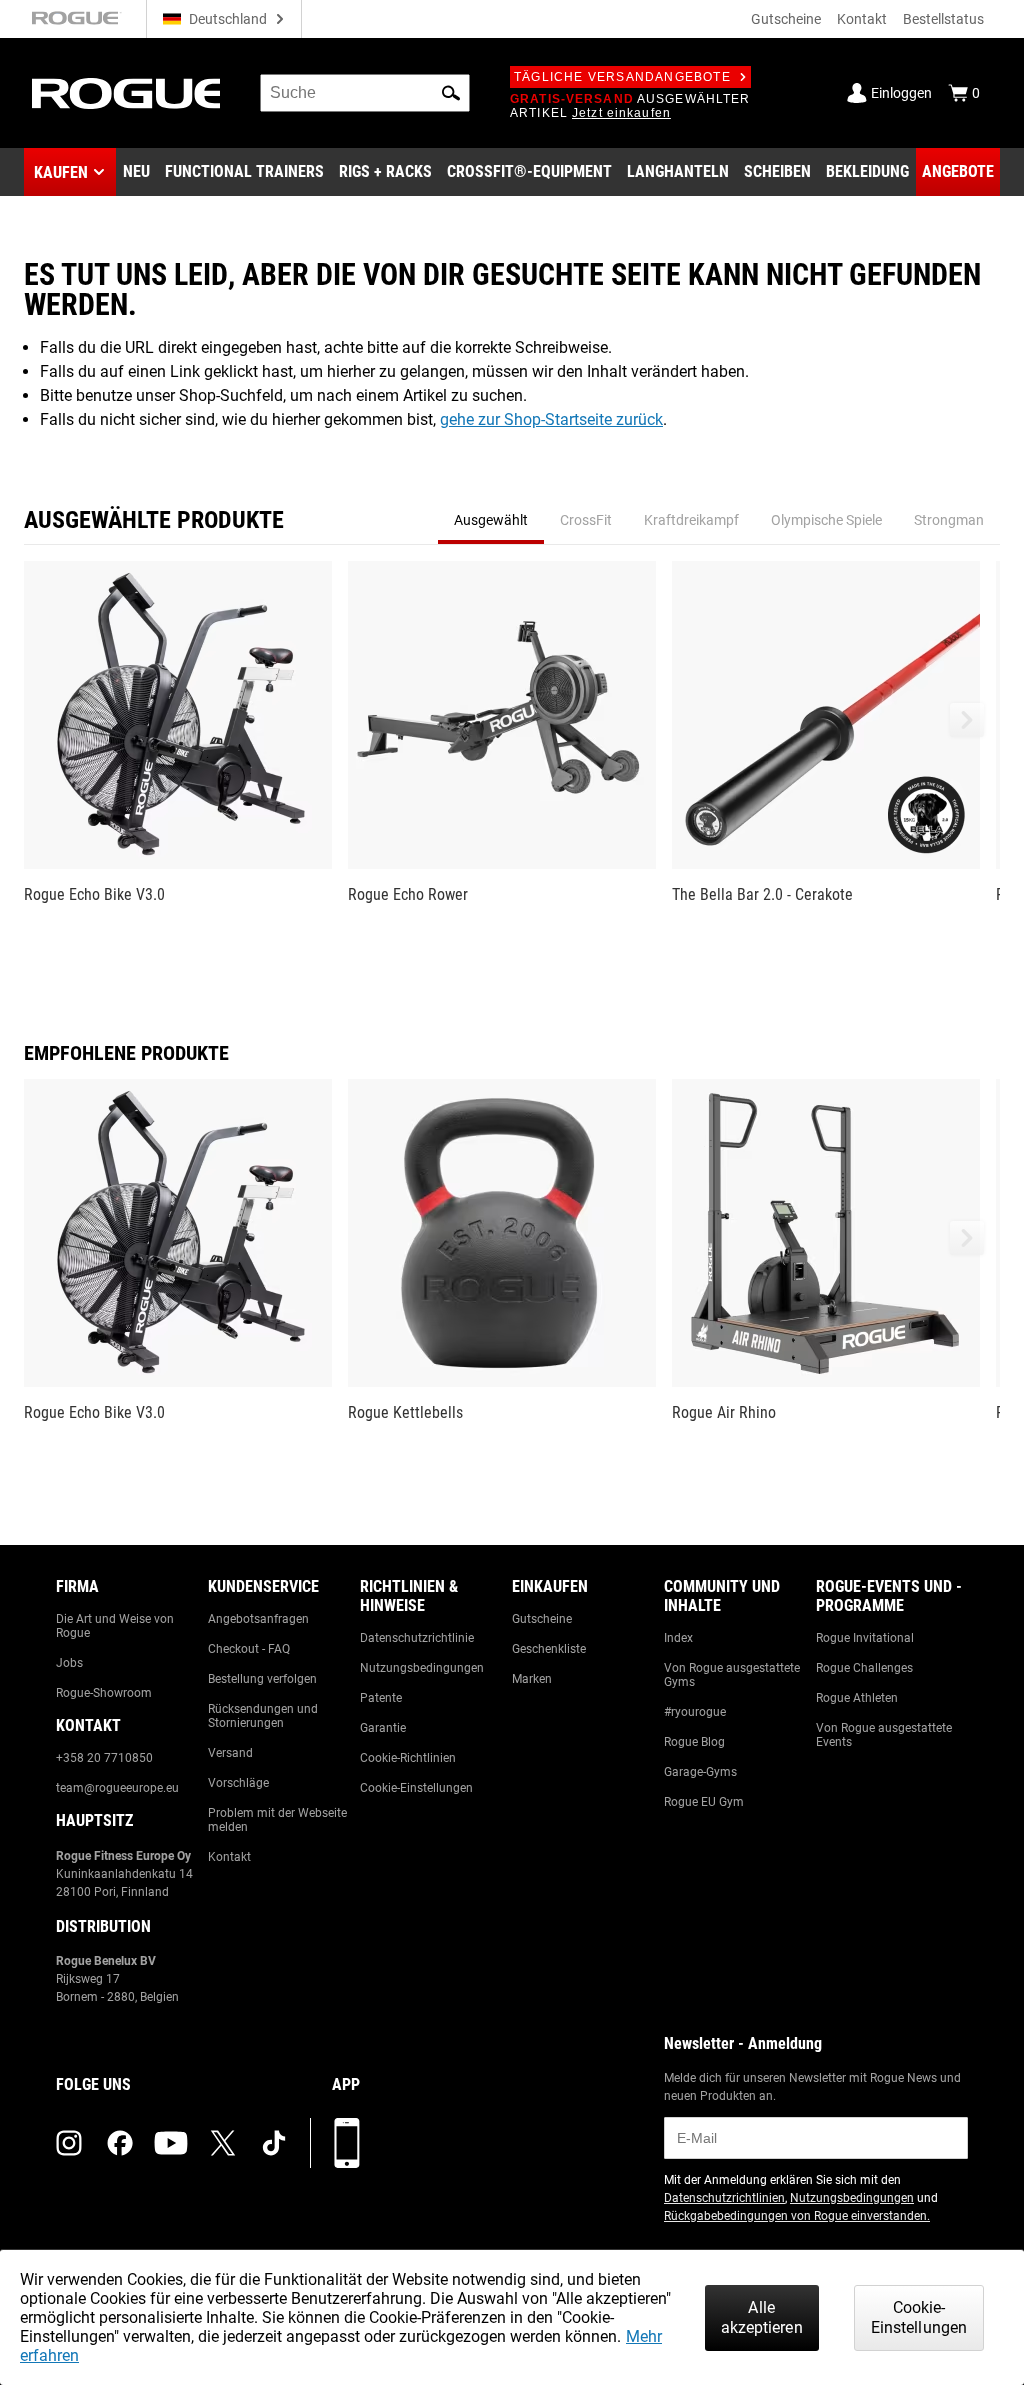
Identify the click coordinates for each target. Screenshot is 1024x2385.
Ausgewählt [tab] (491, 520)
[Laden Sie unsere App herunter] (347, 2143)
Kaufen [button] (61, 172)
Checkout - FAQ (249, 1649)
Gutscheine (786, 19)
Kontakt (862, 19)
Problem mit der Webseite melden (277, 1820)
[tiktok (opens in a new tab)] (274, 2143)
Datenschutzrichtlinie (417, 1638)
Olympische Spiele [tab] (826, 520)
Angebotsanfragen (258, 1619)
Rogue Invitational (865, 1638)
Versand (230, 1753)
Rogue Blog (694, 1742)
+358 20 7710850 (104, 1758)
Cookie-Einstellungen (416, 1788)
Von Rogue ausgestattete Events (884, 1735)
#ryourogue (695, 1712)
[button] (451, 93)
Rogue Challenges (864, 1668)
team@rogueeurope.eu (117, 1788)
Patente (381, 1698)
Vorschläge (238, 1783)
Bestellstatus (943, 19)
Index (678, 1638)
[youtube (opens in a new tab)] (171, 2143)
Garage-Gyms (700, 1772)
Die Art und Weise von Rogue (115, 1626)
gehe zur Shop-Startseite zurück (551, 419)
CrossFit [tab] (586, 520)
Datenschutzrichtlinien (724, 2198)
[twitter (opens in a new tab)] (223, 2143)
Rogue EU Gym (704, 1802)
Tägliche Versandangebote (622, 77)
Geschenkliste (549, 1649)
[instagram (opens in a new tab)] (69, 2143)
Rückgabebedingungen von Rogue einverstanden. (797, 2216)
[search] (365, 93)
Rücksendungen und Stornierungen (263, 1716)
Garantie (383, 1728)
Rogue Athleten (857, 1698)
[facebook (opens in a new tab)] (120, 2143)
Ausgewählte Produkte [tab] (154, 520)
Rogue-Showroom (104, 1693)
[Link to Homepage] (126, 93)
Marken (532, 1679)
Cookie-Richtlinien (408, 1758)
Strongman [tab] (949, 520)
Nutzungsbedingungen (422, 1668)
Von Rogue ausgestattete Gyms (732, 1675)
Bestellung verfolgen (262, 1679)
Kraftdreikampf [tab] (691, 520)
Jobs (69, 1663)
